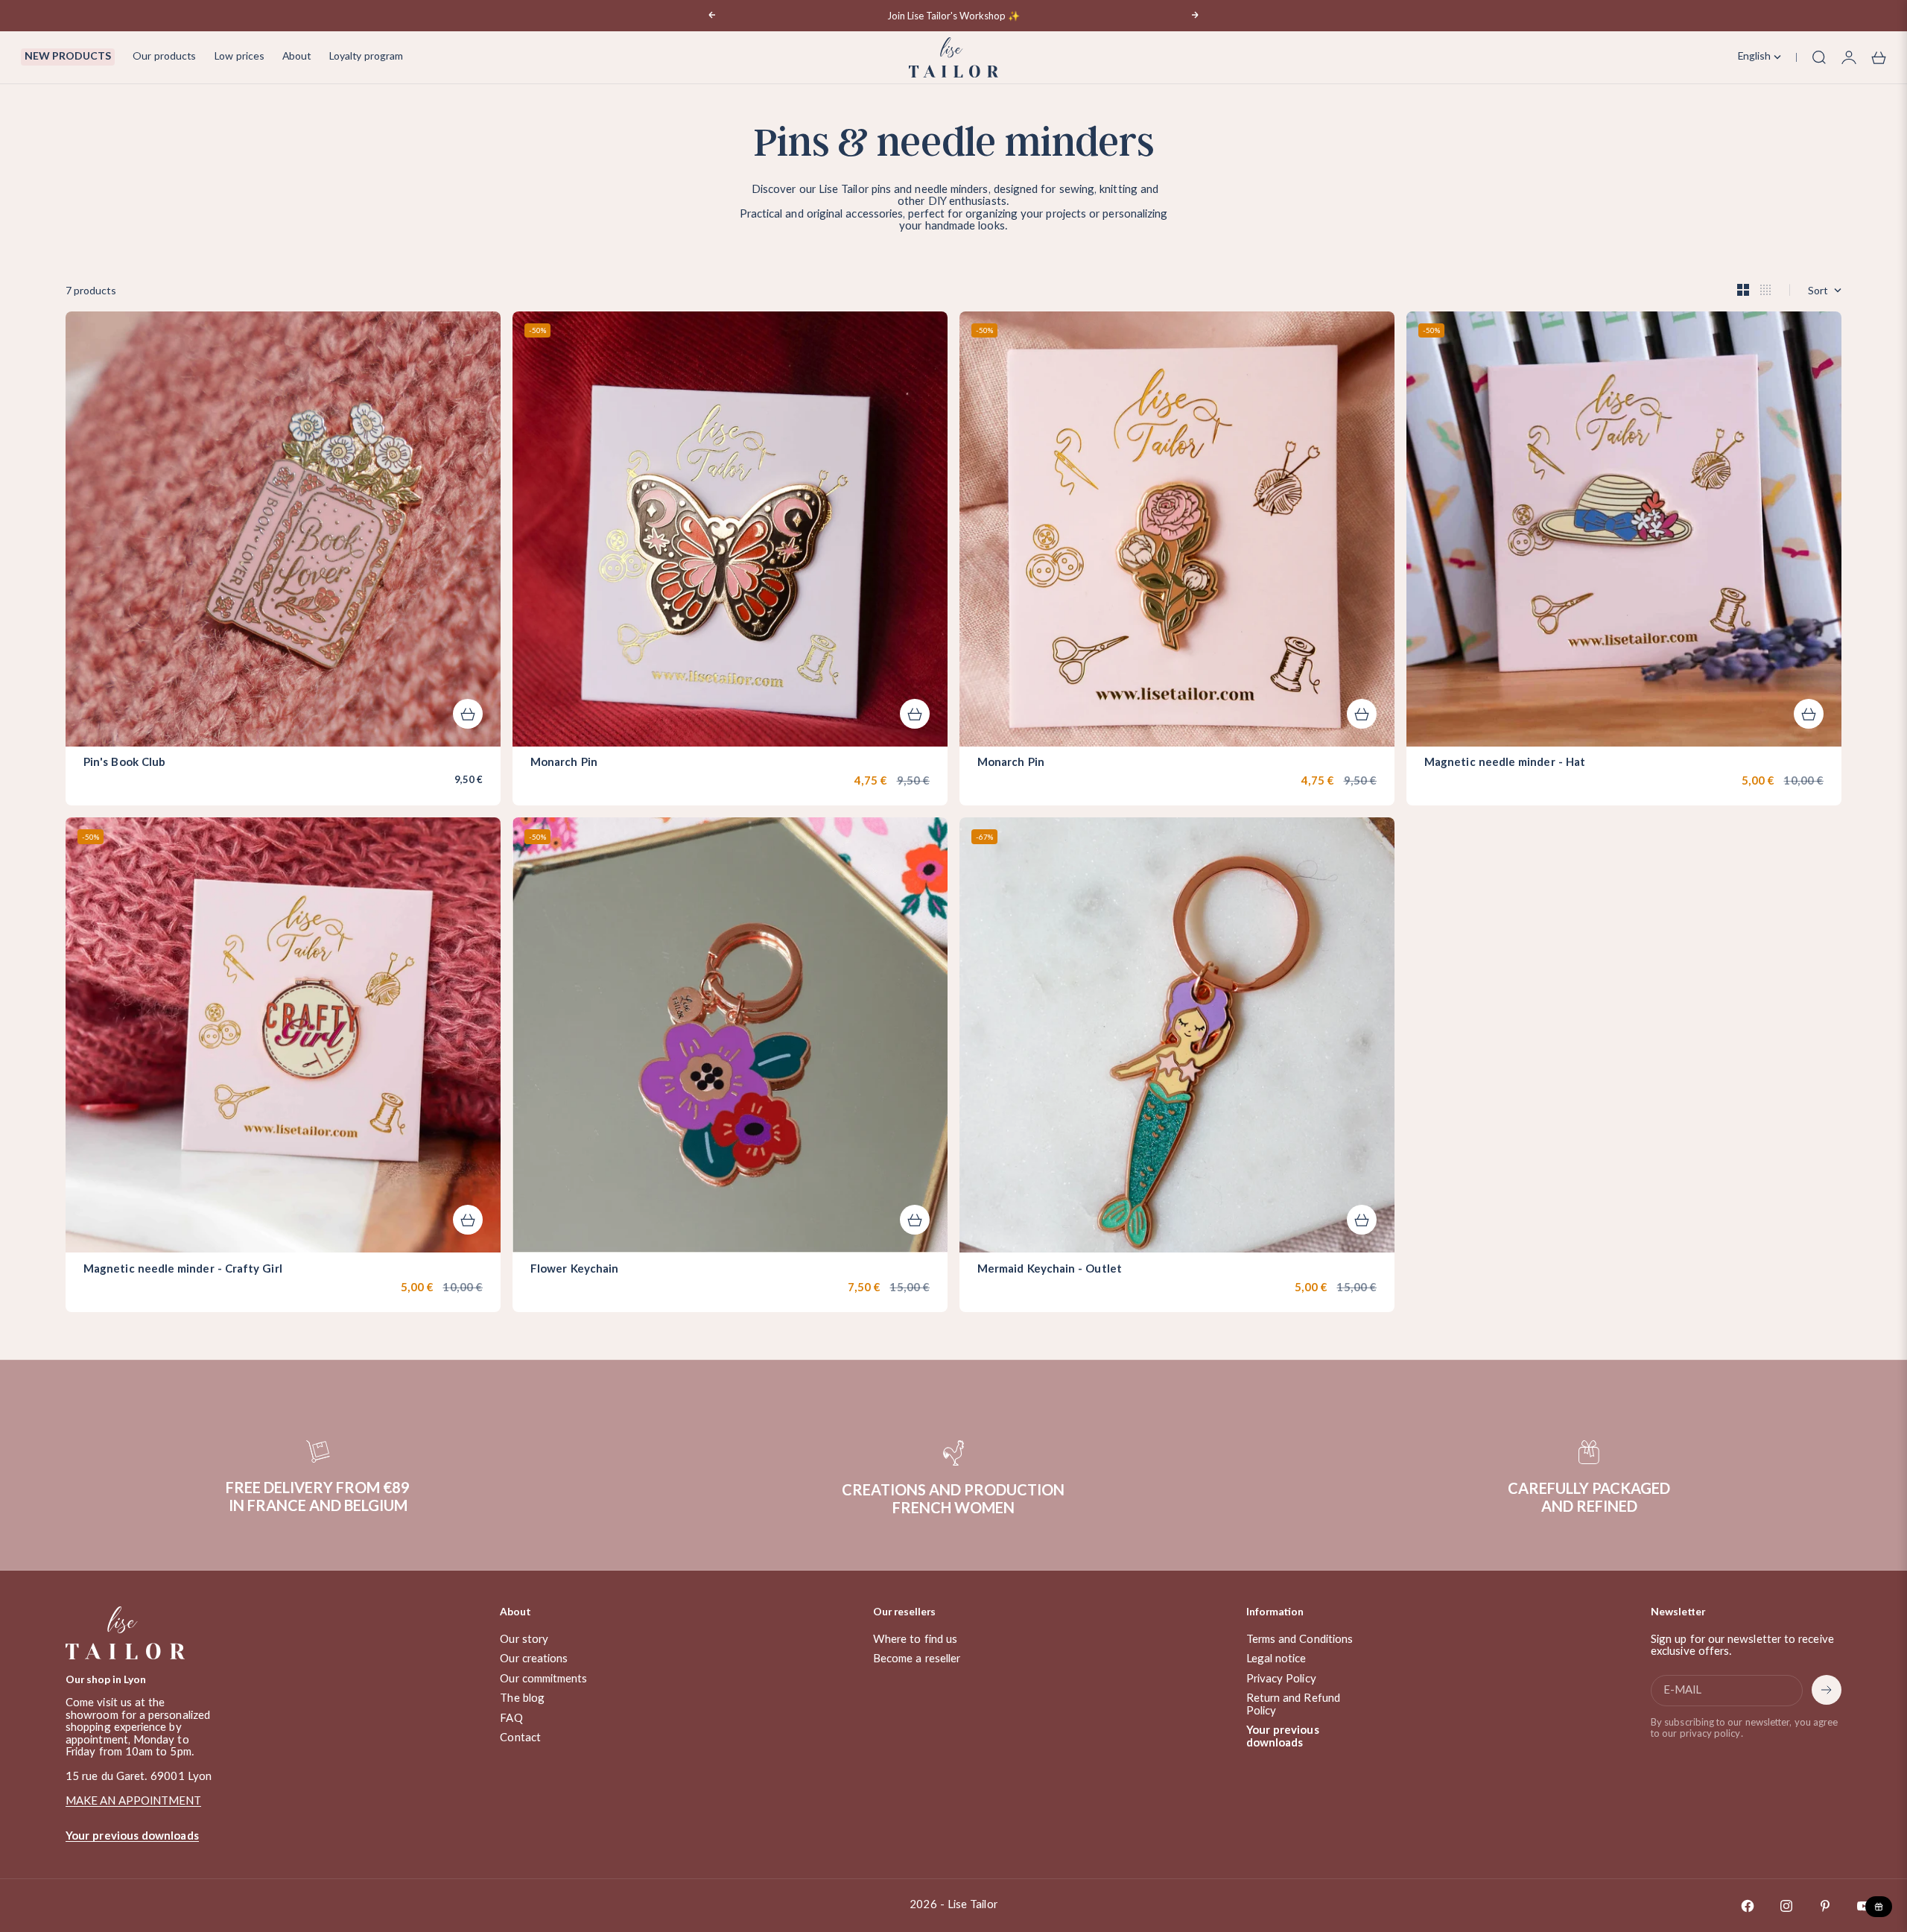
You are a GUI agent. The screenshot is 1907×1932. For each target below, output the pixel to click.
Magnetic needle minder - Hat (1505, 764)
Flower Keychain (574, 1270)
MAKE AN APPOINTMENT (133, 1801)
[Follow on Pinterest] (1825, 1906)
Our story (524, 1640)
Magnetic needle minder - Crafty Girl (183, 1270)
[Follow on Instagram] (1786, 1906)
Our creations (534, 1659)
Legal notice (1276, 1659)
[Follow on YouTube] (1864, 1906)
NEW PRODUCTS (68, 57)
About (296, 57)
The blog (522, 1698)
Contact (520, 1738)
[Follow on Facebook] (1748, 1906)
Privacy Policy (1281, 1679)
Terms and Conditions (1300, 1640)
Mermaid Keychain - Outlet (1050, 1270)
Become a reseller (917, 1659)
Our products (164, 57)
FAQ (511, 1719)
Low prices (239, 57)
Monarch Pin (564, 764)
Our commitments (543, 1679)
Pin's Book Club (124, 764)
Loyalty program (366, 57)
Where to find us (915, 1640)
